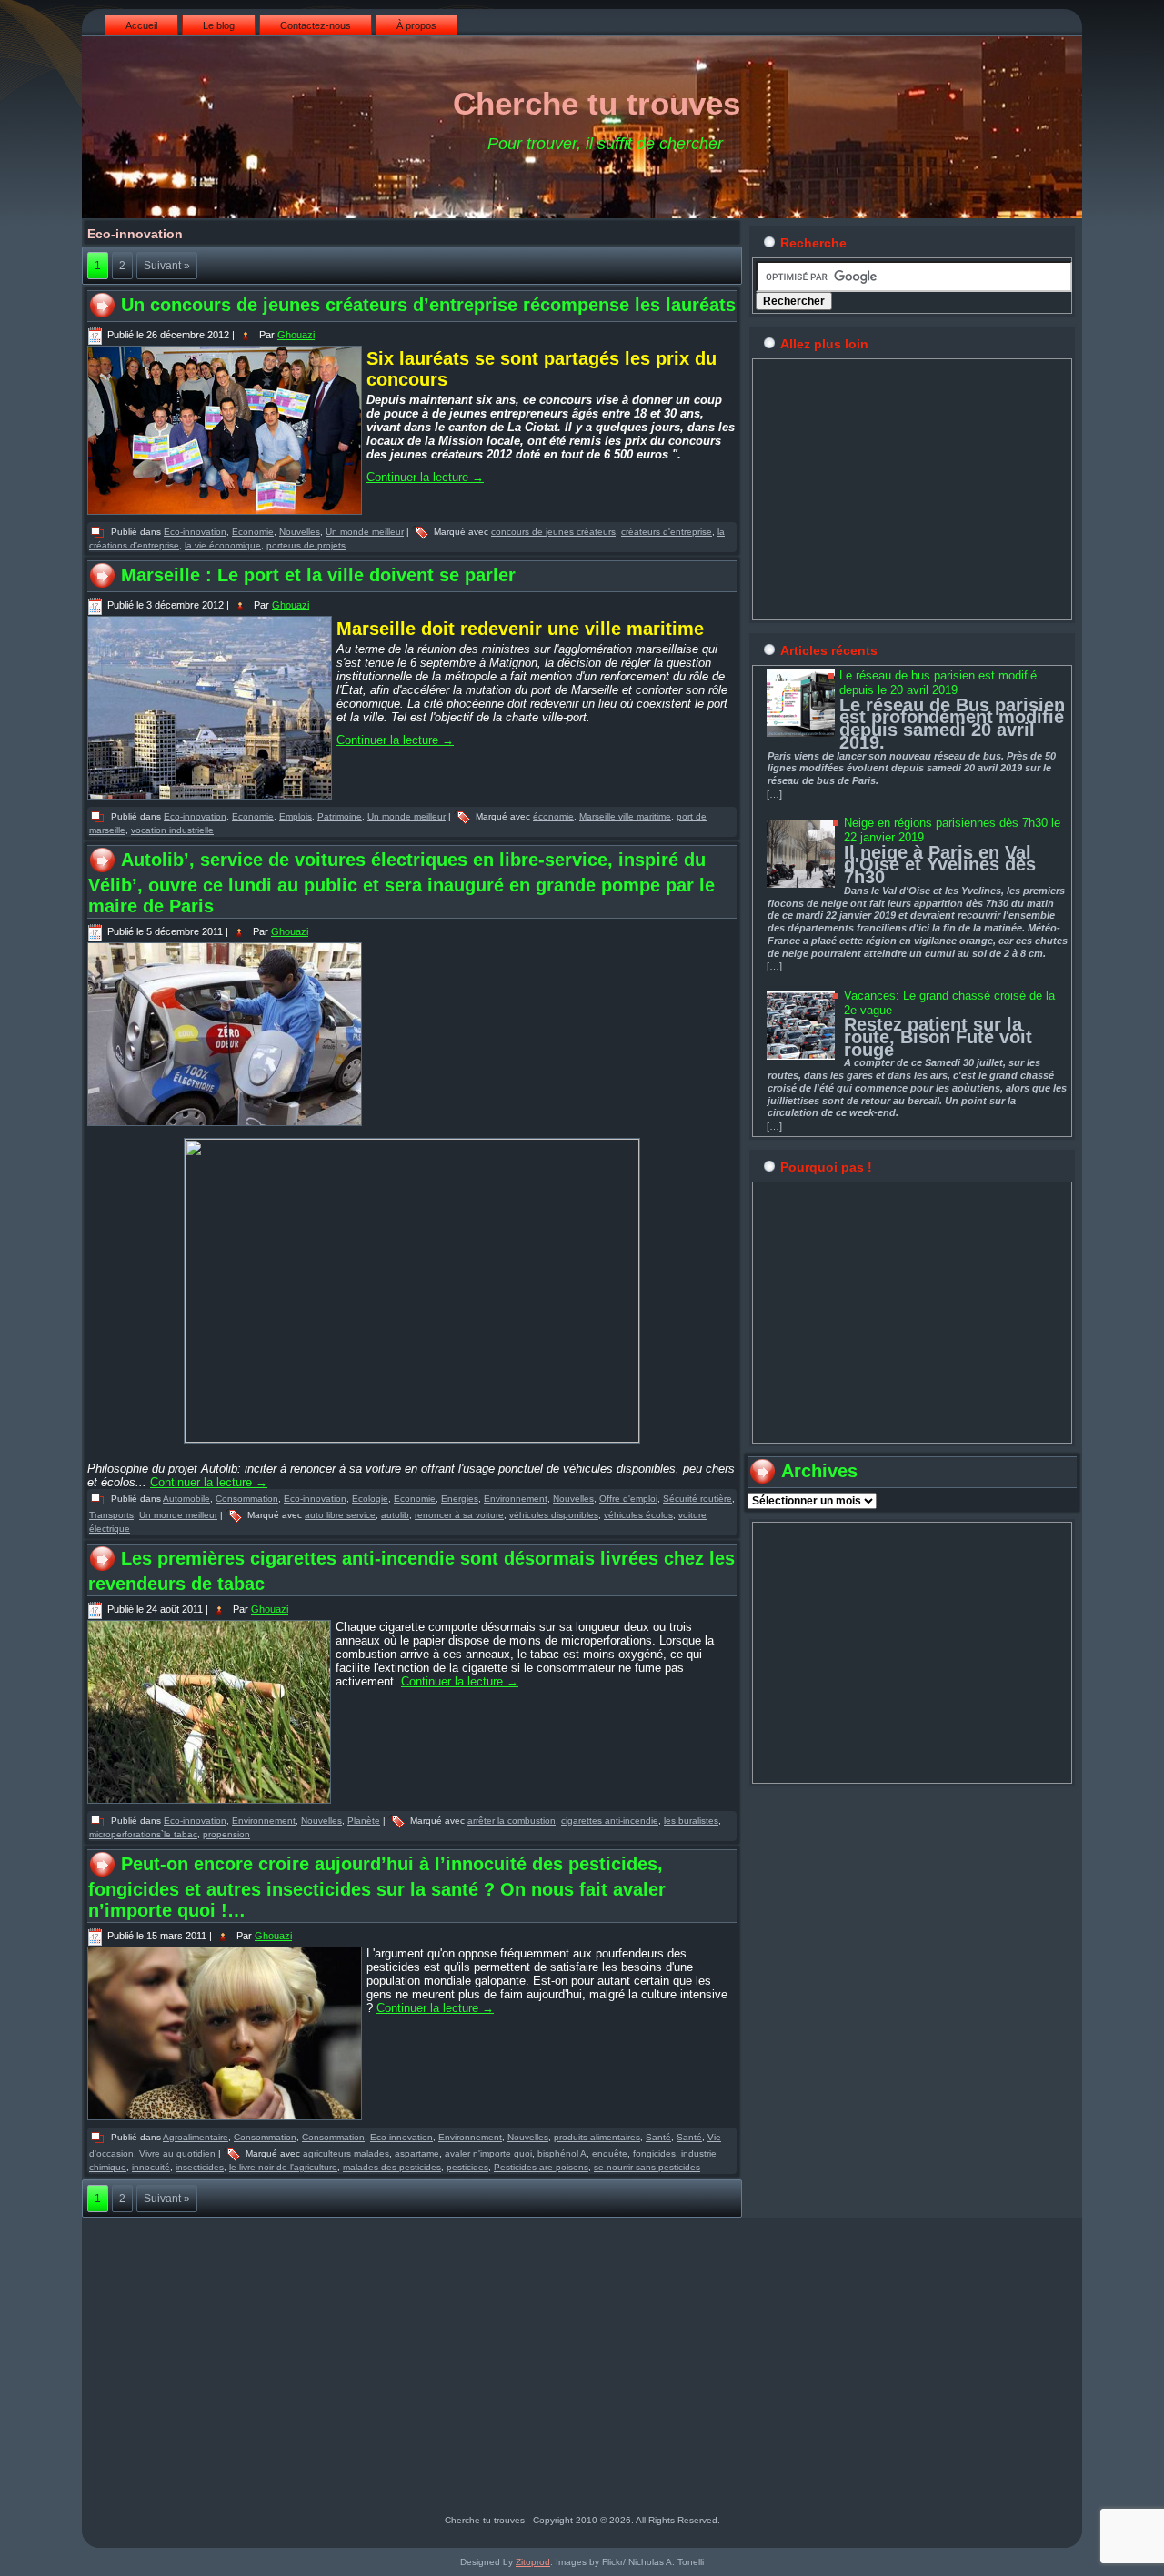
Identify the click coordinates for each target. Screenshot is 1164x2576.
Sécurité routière (697, 1499)
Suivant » (167, 266)
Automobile (186, 1499)
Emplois (296, 816)
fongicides (654, 2153)
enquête (610, 2153)
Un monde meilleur (365, 532)
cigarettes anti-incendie (610, 1821)
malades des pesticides (392, 2167)
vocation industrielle (172, 830)
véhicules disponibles (554, 1515)
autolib (395, 1515)
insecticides (200, 2167)
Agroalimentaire (196, 2137)
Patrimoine (340, 816)
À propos (416, 25)
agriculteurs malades (346, 2153)
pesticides (467, 2167)
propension (226, 1834)
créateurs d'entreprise (667, 532)
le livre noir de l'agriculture (283, 2167)
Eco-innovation (195, 532)
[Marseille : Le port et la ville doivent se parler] (212, 800)
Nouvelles (300, 532)
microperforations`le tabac (143, 1834)
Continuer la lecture (425, 477)
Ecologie (370, 1499)
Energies (460, 1499)
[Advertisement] (912, 489)
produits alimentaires (597, 2137)
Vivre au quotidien (177, 2153)
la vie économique (223, 545)
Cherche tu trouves (597, 103)
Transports (111, 1515)
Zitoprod (533, 2562)
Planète (364, 1821)
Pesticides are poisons (541, 2167)
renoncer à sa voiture (459, 1515)
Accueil (141, 25)
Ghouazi (296, 335)
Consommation (247, 1499)
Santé (658, 2137)
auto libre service (340, 1515)
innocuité (151, 2167)
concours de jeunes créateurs (553, 532)
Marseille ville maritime (625, 816)
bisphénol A (562, 2153)
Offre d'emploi (628, 1499)
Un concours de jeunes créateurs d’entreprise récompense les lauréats (428, 305)
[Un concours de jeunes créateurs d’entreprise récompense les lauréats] (227, 516)
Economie (253, 532)
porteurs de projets (306, 545)
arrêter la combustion (512, 1821)
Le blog (219, 25)
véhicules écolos (638, 1515)
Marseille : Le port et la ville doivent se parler (318, 575)
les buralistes (691, 1821)
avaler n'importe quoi (488, 2153)
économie (553, 816)
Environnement (516, 1499)
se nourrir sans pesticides (647, 2167)
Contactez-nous (316, 25)
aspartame (417, 2153)
